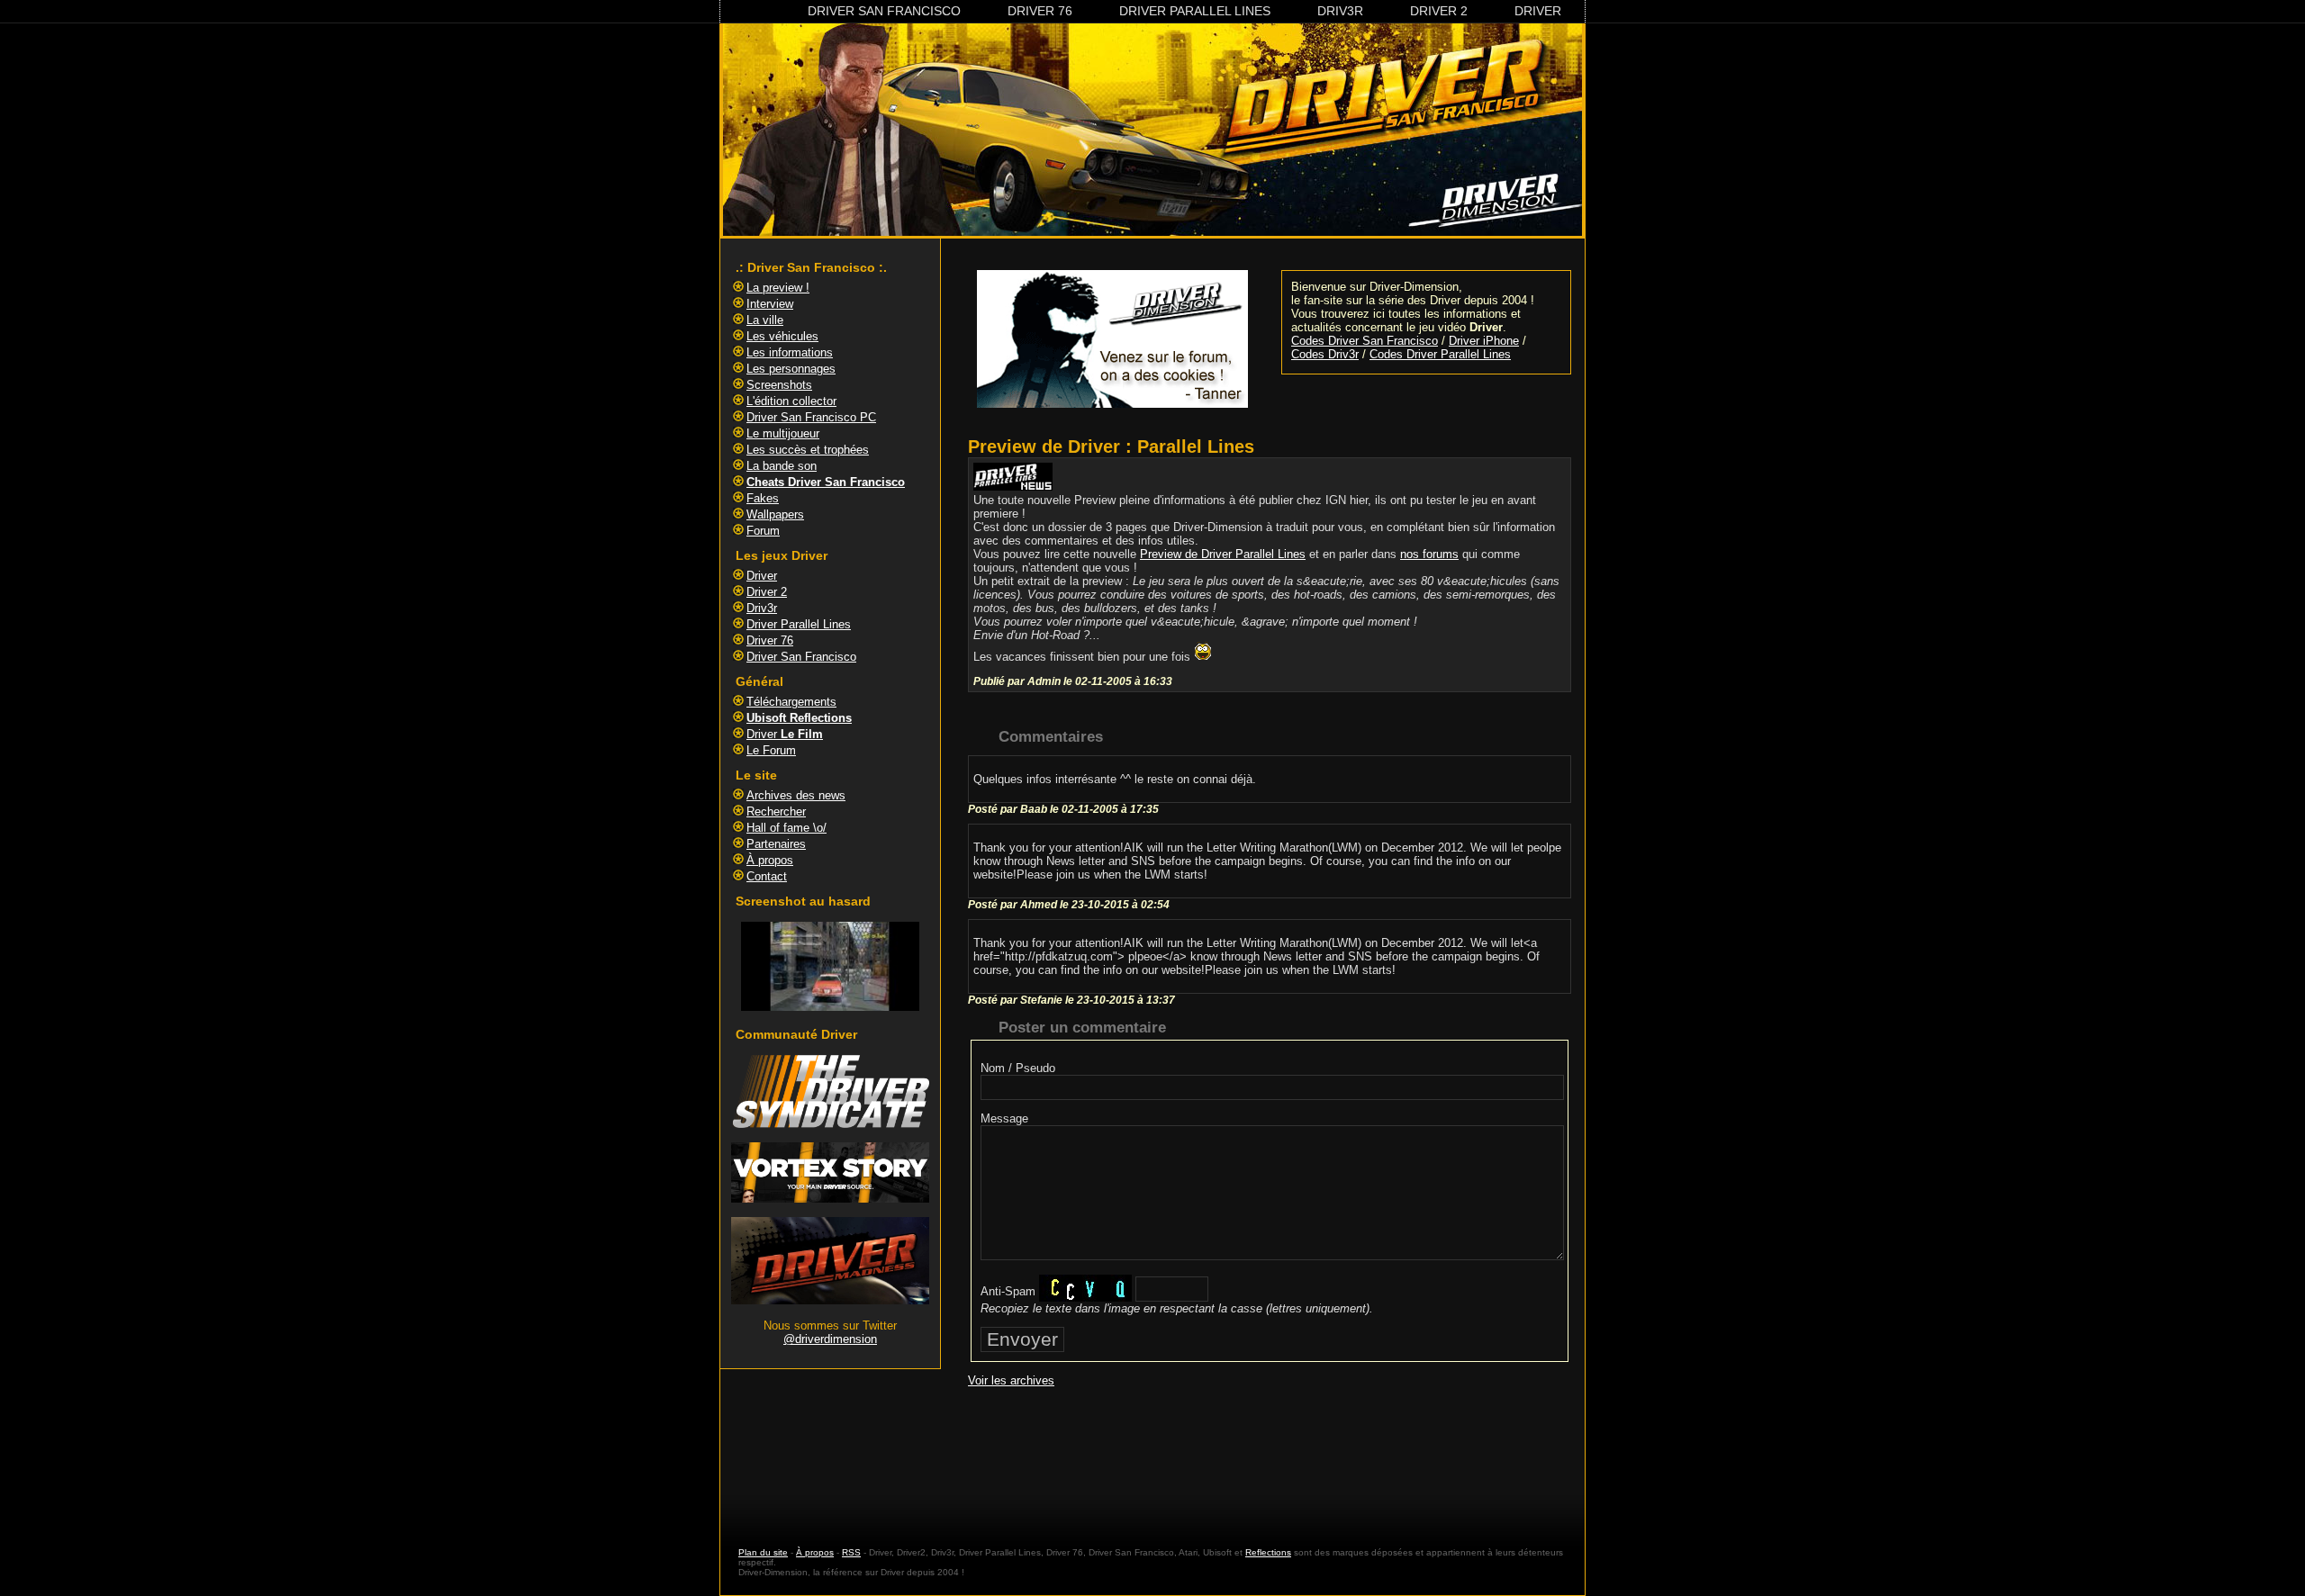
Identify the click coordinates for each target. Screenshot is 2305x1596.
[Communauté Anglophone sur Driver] (830, 1300)
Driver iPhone (1484, 341)
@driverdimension (830, 1339)
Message (1004, 1118)
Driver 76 (1040, 11)
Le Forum (771, 750)
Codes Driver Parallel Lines (1440, 354)
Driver (1538, 11)
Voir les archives (1011, 1380)
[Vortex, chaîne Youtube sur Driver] (830, 1199)
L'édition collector (791, 401)
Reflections (1268, 1552)
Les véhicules (782, 336)
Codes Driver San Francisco (1365, 341)
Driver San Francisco (884, 11)
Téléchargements (791, 702)
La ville (765, 320)
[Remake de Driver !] (830, 1124)
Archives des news (796, 795)
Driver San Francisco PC (811, 417)
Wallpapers (775, 514)
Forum (763, 531)
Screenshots (779, 385)
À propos (770, 860)
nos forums (1429, 554)
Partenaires (776, 844)
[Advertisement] (1270, 1450)
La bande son (782, 466)
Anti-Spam (1008, 1291)
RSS (851, 1552)
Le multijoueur (783, 433)
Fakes (763, 498)
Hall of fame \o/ (786, 828)
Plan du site (763, 1552)
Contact (767, 876)
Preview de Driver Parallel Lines (1223, 554)
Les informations (790, 352)
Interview (770, 304)
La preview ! (778, 288)
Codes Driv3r (1325, 354)
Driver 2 (1439, 11)
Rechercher (776, 812)
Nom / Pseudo (1018, 1068)
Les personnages (791, 369)
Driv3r (1340, 11)
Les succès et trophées (808, 450)
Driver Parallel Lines (1195, 11)
